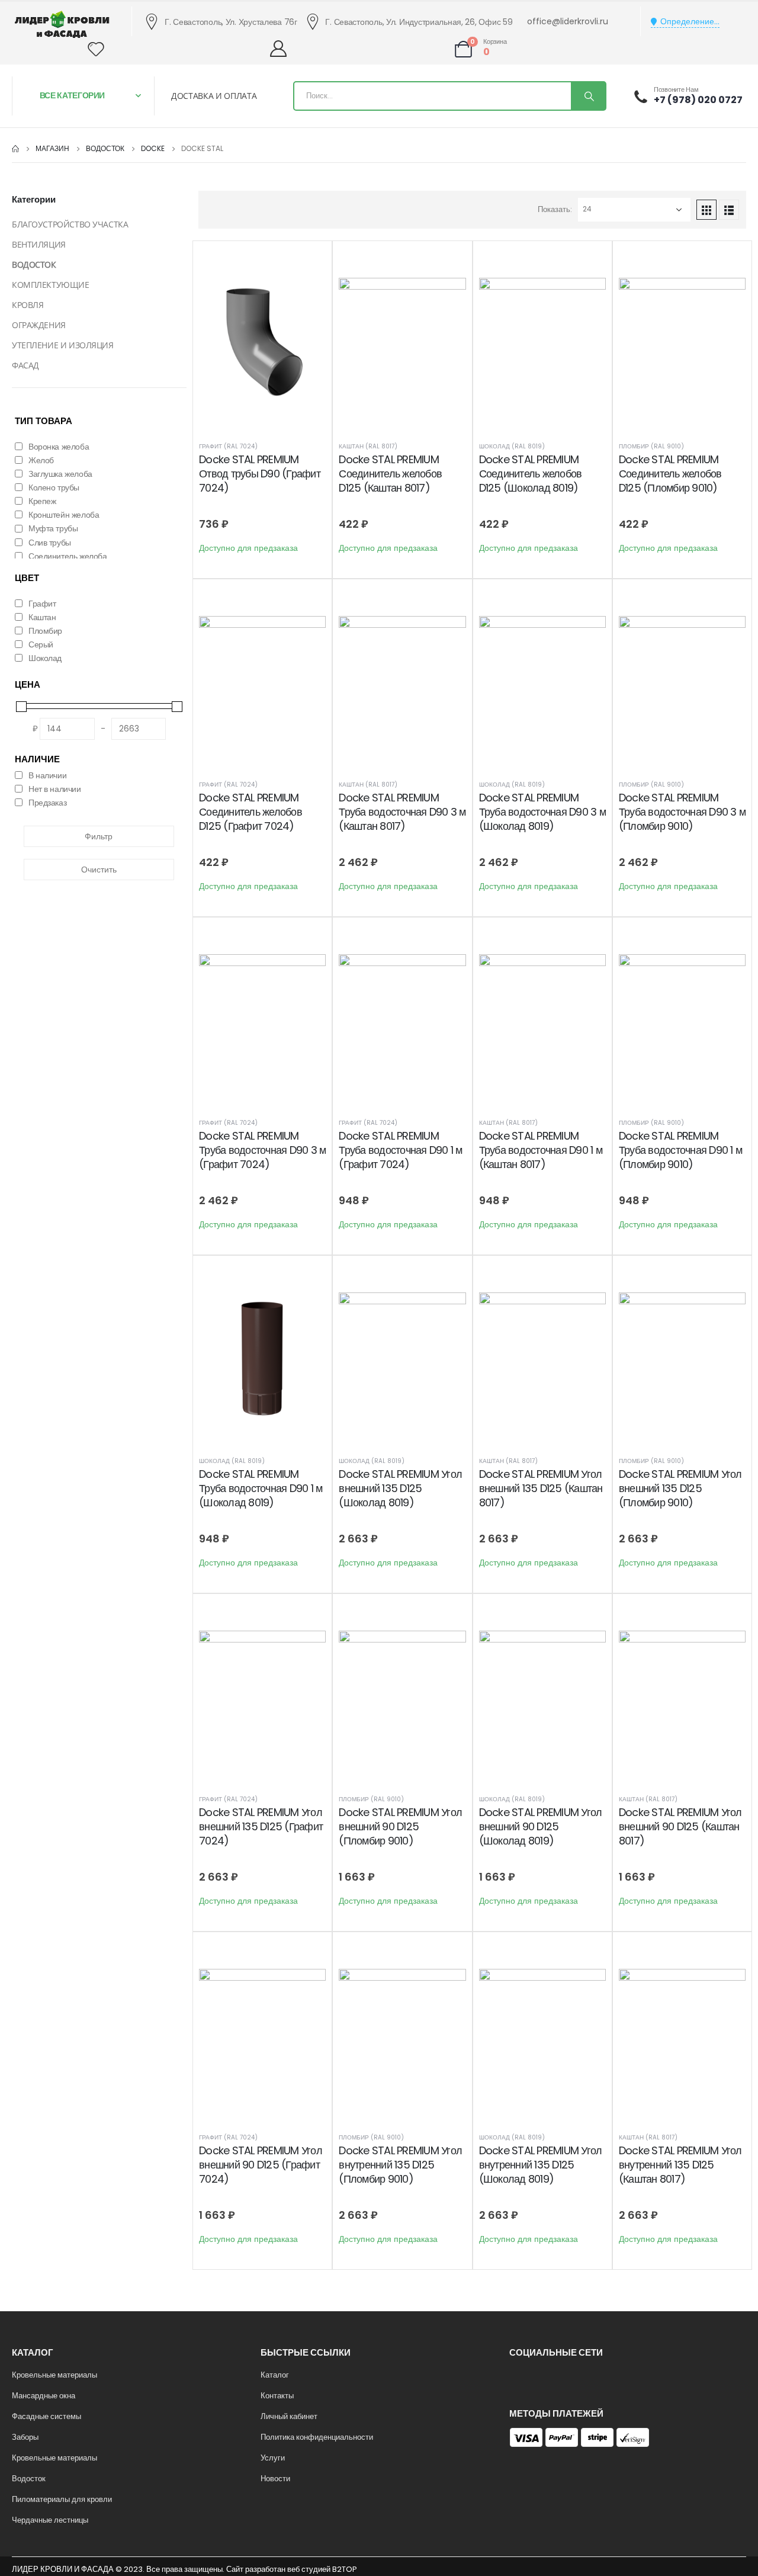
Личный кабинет (289, 2416)
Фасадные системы (46, 2416)
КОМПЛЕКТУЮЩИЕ (51, 285)
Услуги (273, 2458)
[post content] (262, 342)
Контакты (277, 2396)
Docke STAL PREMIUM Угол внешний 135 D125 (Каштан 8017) (541, 1489)
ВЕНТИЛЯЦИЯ (39, 244)
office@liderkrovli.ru (568, 21)
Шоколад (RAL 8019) (512, 446)
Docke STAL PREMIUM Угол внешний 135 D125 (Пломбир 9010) (680, 1489)
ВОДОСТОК (34, 264)
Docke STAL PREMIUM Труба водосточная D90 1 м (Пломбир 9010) (680, 1150)
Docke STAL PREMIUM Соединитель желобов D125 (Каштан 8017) (390, 474)
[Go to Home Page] (15, 149)
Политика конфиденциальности (317, 2437)
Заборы (25, 2437)
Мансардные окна (44, 2396)
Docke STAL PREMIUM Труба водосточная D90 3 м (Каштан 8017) (402, 812)
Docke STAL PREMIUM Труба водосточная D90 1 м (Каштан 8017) (541, 1150)
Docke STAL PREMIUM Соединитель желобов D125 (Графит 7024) (250, 812)
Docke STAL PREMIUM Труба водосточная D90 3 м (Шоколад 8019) (542, 812)
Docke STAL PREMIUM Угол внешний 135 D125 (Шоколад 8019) (400, 1489)
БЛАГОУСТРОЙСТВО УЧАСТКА (70, 224)
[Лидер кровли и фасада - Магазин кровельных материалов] (62, 24)
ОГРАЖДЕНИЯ (39, 325)
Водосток (29, 2479)
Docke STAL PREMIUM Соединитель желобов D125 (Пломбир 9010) (670, 474)
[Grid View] (706, 210)
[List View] (729, 210)
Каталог (275, 2375)
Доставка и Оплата (214, 96)
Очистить (99, 870)
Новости (275, 2479)
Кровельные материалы (54, 2375)
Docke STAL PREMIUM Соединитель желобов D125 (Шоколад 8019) (531, 474)
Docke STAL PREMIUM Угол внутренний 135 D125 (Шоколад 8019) (541, 2165)
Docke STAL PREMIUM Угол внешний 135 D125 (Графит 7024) (261, 1827)
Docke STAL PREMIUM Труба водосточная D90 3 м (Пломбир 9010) (682, 812)
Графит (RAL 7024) (228, 446)
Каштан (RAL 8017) (368, 446)
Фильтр (99, 836)
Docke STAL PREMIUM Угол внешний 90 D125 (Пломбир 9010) (400, 1827)
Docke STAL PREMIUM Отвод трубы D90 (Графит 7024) (260, 474)
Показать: (555, 209)
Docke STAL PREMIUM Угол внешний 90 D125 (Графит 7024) (261, 2165)
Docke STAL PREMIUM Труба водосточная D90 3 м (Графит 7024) (262, 1150)
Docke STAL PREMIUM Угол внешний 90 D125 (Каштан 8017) (680, 1827)
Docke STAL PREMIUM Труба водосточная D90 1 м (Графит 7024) (400, 1150)
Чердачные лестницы (50, 2520)
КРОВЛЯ (28, 305)
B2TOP (344, 2569)
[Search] (588, 96)
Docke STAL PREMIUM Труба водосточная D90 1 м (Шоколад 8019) (261, 1489)
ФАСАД (25, 365)
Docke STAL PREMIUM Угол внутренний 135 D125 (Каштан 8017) (680, 2165)
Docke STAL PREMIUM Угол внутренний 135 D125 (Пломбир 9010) (400, 2165)
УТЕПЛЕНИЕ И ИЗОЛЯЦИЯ (63, 345)
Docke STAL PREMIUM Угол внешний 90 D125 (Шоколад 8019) (541, 1827)
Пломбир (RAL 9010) (651, 446)
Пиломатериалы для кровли (62, 2499)
